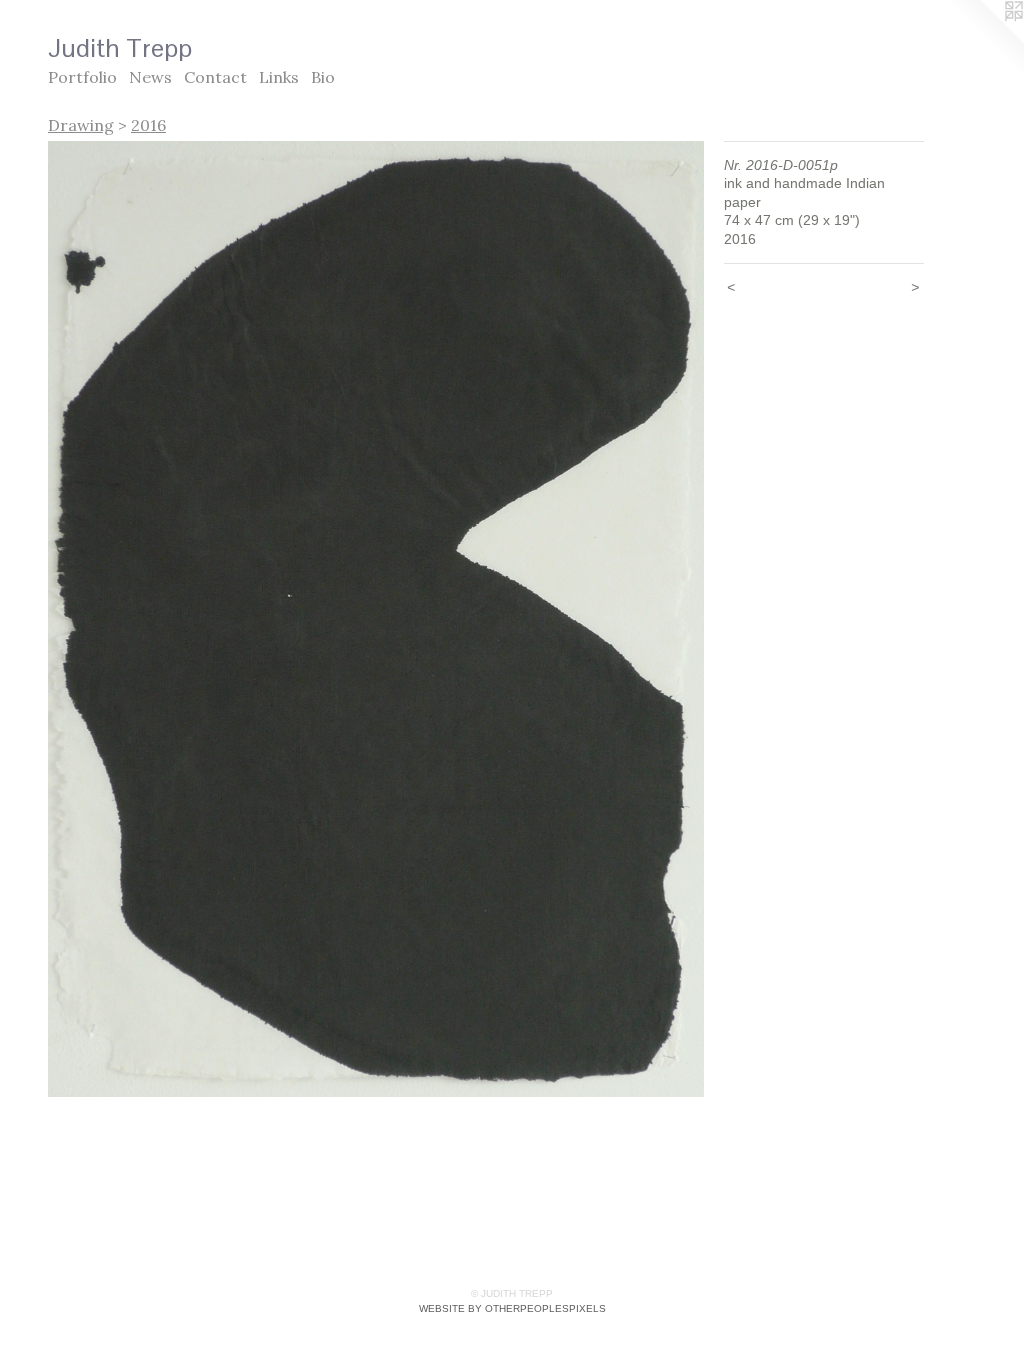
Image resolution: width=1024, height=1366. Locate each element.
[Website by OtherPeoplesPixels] (984, 40)
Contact (215, 77)
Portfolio (82, 77)
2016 (148, 125)
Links (279, 77)
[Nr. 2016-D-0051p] (376, 619)
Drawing (81, 125)
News (150, 77)
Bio (323, 77)
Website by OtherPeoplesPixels (512, 1308)
